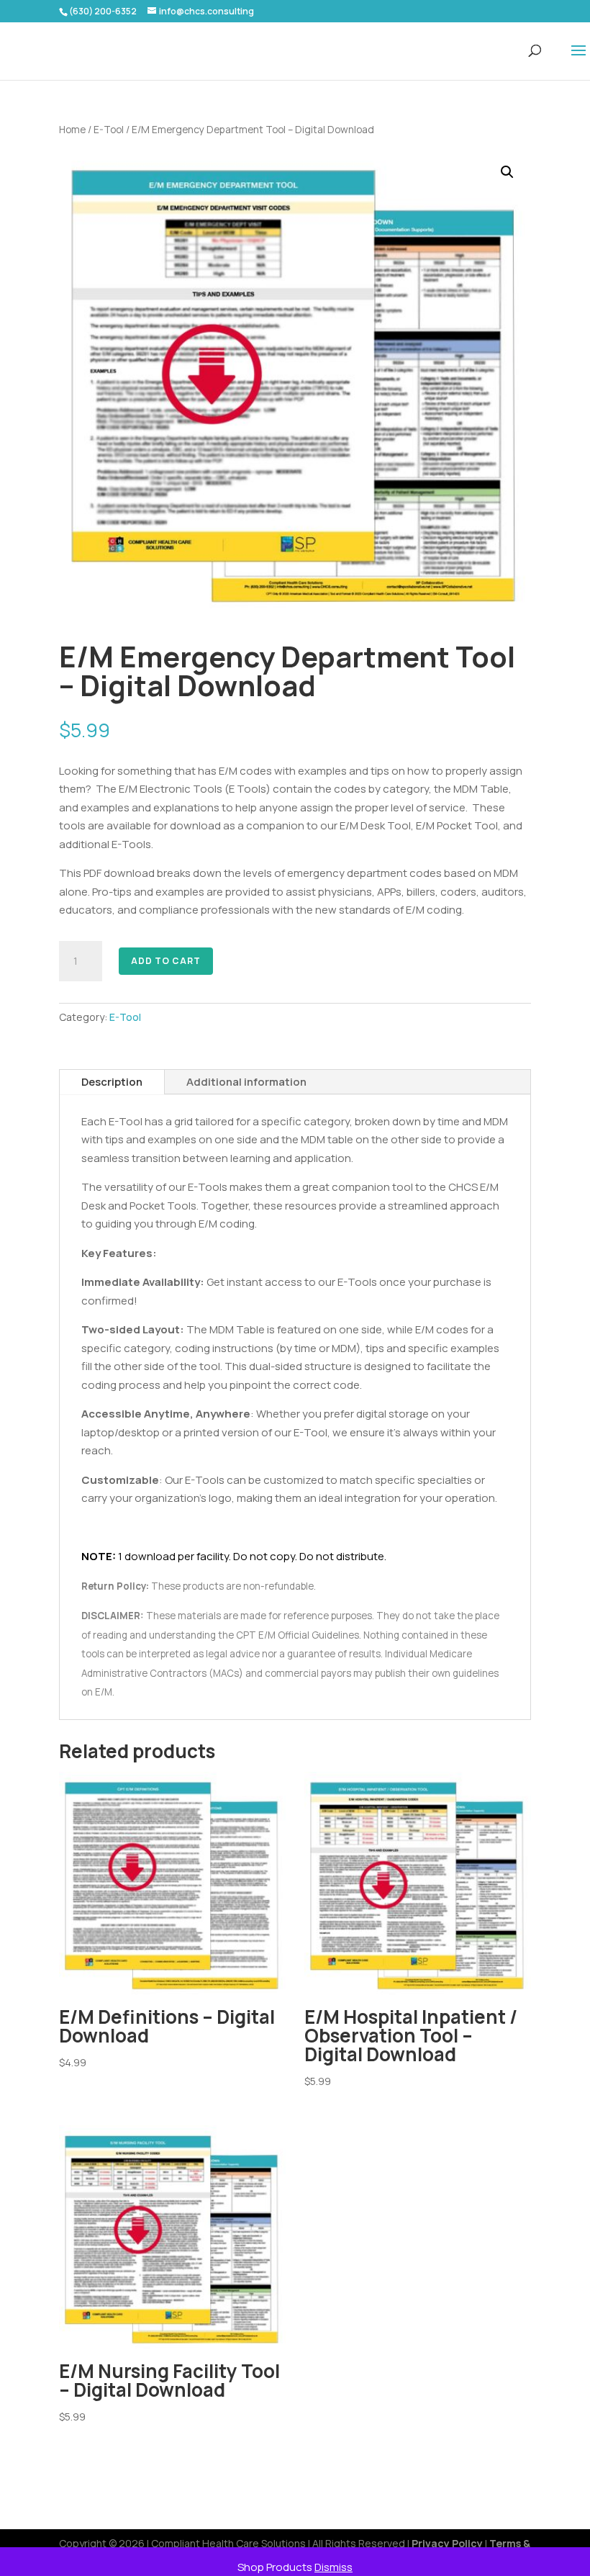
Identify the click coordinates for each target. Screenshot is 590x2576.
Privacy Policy (447, 2543)
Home (72, 129)
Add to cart (166, 961)
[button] (507, 172)
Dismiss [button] (333, 2567)
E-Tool (109, 129)
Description (112, 1082)
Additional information (246, 1082)
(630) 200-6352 (103, 11)
